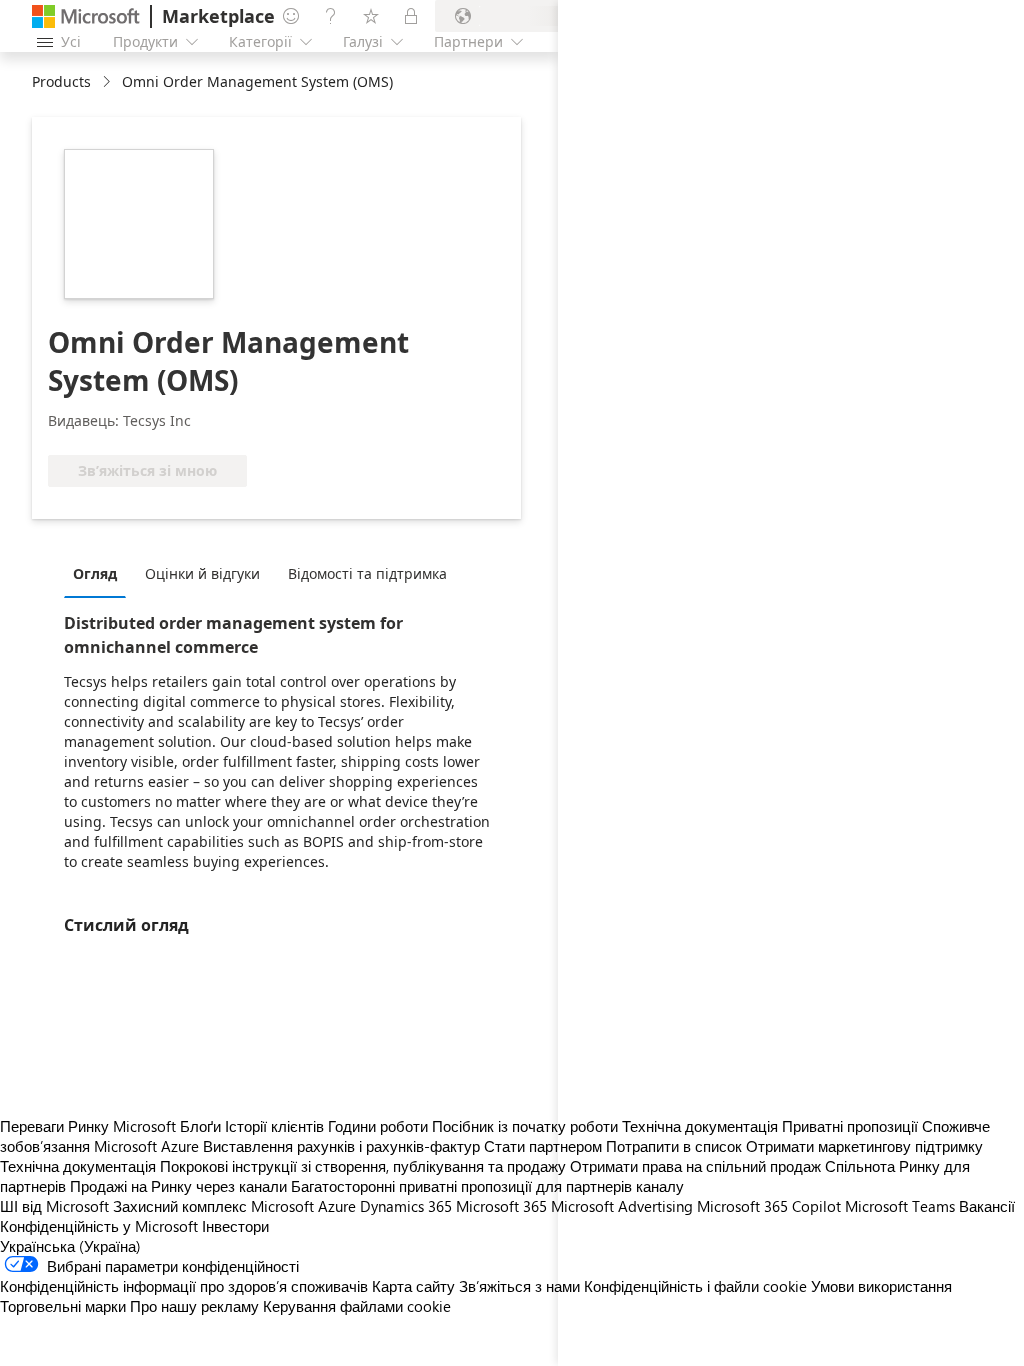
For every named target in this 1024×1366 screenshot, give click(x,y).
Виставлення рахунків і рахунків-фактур (341, 1146)
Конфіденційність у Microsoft (99, 1226)
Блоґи (200, 1126)
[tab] (100, 573)
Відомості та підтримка (367, 573)
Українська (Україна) (70, 1246)
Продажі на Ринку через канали (178, 1186)
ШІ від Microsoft (54, 1206)
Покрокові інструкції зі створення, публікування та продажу (363, 1166)
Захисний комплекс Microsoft (213, 1206)
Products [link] (61, 81)
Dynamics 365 (406, 1206)
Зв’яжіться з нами (519, 1286)
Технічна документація (78, 1166)
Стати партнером (543, 1146)
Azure (337, 1206)
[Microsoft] (86, 16)
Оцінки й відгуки (202, 573)
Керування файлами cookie (357, 1306)
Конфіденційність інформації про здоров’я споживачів (184, 1286)
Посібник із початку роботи (525, 1126)
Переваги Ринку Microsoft (88, 1126)
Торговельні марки (63, 1306)
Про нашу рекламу (194, 1306)
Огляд (95, 573)
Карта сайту (413, 1286)
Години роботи (378, 1126)
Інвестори (235, 1226)
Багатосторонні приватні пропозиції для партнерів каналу (487, 1186)
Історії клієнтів (274, 1126)
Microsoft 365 (501, 1206)
